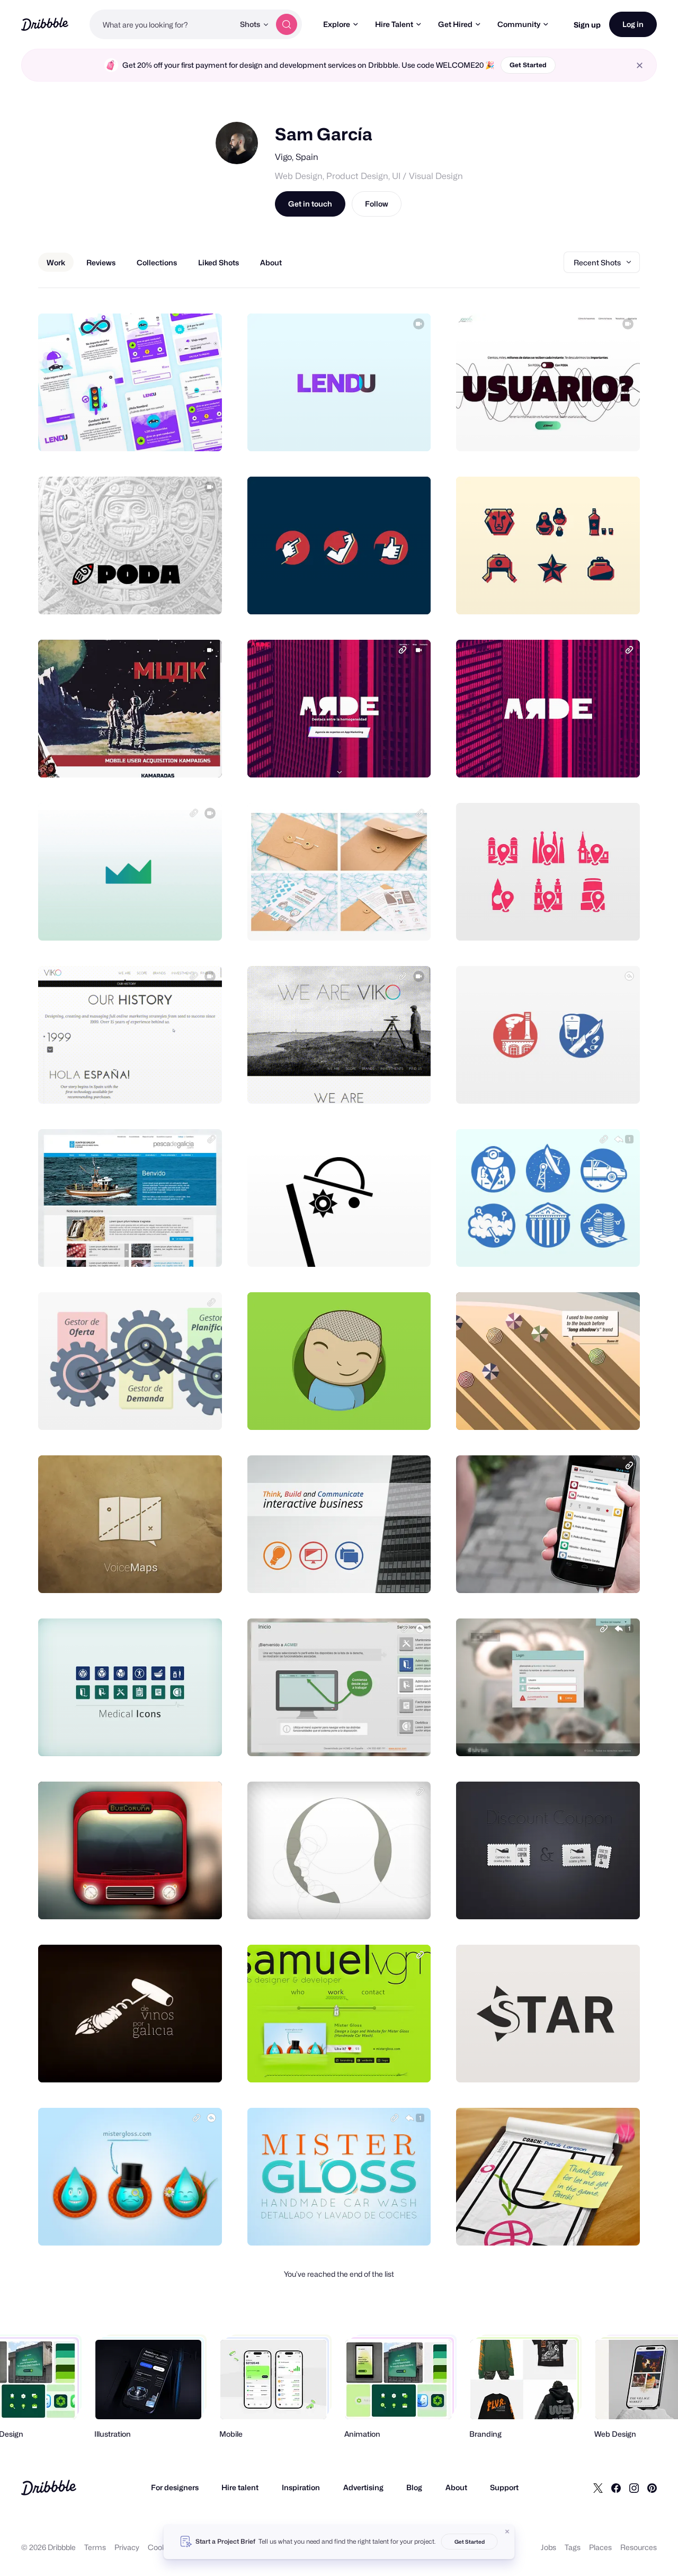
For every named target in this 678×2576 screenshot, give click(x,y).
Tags (573, 2547)
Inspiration (301, 2487)
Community (519, 24)
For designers (175, 2487)
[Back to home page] (45, 24)
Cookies (162, 2547)
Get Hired (455, 24)
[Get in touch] (160, 432)
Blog (414, 2487)
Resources (639, 2547)
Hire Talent (394, 24)
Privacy (127, 2547)
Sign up (587, 25)
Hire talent (240, 2487)
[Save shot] (181, 432)
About (456, 2487)
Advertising (363, 2487)
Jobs (548, 2547)
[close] (640, 65)
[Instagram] (634, 2488)
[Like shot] (202, 432)
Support (504, 2487)
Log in (633, 24)
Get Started (528, 65)
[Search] (287, 24)
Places (600, 2547)
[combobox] (162, 24)
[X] (598, 2488)
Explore (337, 24)
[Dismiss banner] (507, 2532)
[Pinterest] (652, 2488)
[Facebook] (616, 2488)
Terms (95, 2547)
